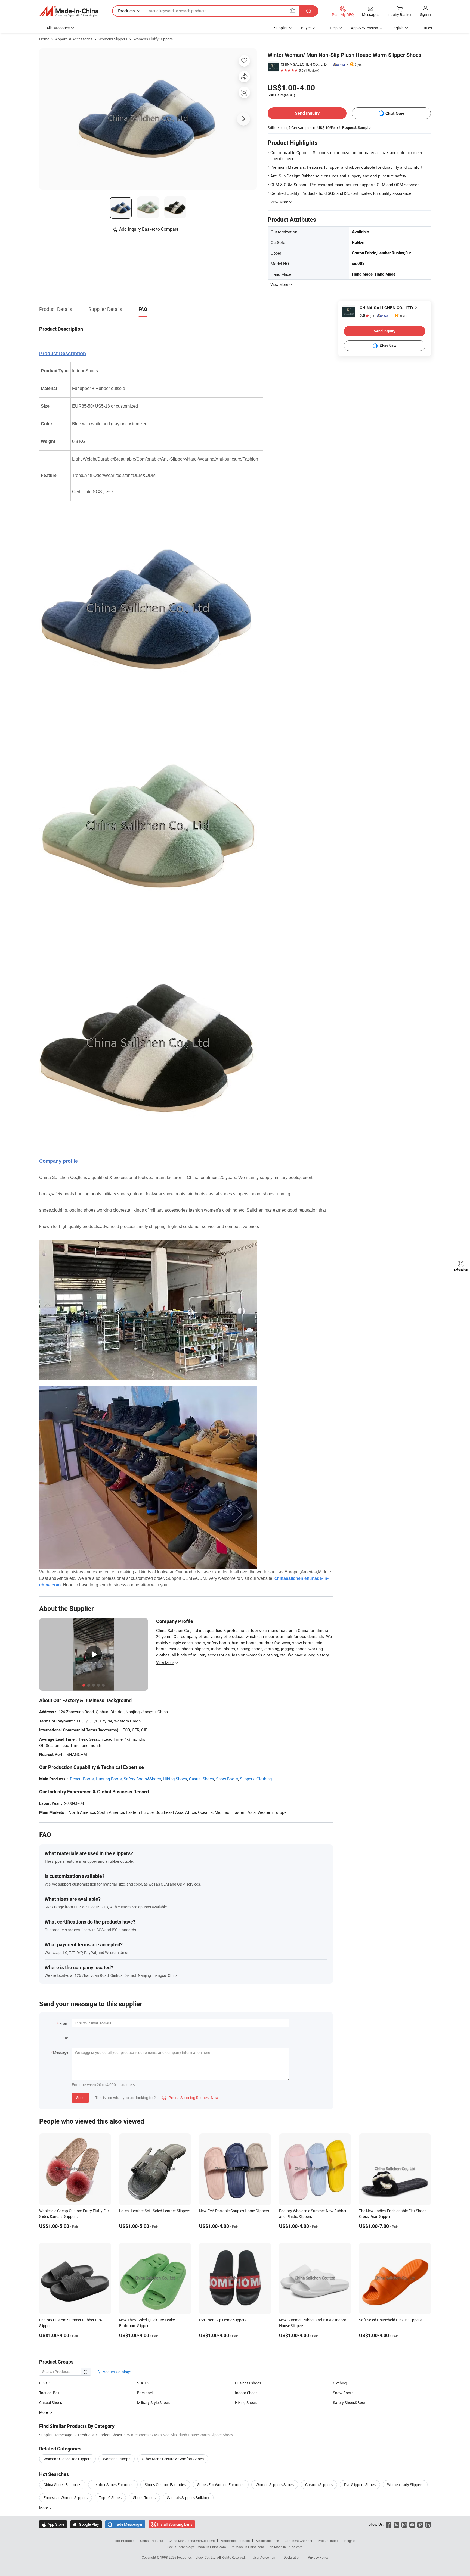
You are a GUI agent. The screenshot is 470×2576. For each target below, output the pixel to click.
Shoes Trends (144, 2498)
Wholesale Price (267, 2541)
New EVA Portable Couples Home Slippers (234, 2211)
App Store (53, 2524)
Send (80, 2098)
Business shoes (248, 2383)
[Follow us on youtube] (412, 2524)
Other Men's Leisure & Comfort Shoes (173, 2459)
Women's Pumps (117, 2459)
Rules (427, 28)
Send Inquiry (307, 113)
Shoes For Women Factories (221, 2485)
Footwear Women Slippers (66, 2498)
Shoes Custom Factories (165, 2485)
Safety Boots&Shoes (142, 1779)
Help (334, 28)
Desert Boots (82, 1779)
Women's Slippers (113, 39)
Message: (61, 2052)
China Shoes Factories (62, 2485)
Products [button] (127, 11)
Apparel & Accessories (74, 39)
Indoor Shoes (246, 2393)
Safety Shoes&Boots (350, 2403)
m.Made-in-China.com (248, 2547)
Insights (350, 2541)
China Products (151, 2541)
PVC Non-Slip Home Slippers (223, 2320)
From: (64, 2023)
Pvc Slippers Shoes (360, 2485)
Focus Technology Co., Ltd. (197, 2557)
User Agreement (265, 2557)
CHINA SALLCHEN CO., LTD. (304, 64)
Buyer (306, 28)
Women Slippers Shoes (275, 2485)
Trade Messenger (125, 2524)
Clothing (264, 1779)
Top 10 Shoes (110, 2498)
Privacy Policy (318, 2557)
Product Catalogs (116, 2372)
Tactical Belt (49, 2393)
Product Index (328, 2541)
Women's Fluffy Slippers (153, 39)
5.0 (367, 316)
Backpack (145, 2393)
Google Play (86, 2524)
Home (44, 39)
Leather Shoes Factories (113, 2485)
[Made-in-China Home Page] (69, 11)
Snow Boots (227, 1779)
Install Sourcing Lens (175, 2524)
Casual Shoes (202, 1779)
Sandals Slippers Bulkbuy (188, 2498)
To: (67, 2038)
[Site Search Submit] (309, 11)
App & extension (364, 28)
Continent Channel (298, 2541)
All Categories (58, 28)
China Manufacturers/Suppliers (192, 2541)
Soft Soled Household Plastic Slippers (390, 2320)
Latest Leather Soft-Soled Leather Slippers (155, 2211)
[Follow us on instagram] (404, 2524)
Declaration (292, 2557)
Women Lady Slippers (405, 2485)
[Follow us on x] (396, 2524)
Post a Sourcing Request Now (190, 2098)
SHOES (143, 2383)
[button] (292, 11)
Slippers (247, 1779)
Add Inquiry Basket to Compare (149, 229)
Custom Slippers (319, 2485)
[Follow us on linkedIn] (428, 2524)
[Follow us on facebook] (389, 2524)
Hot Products (125, 2541)
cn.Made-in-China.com (286, 2547)
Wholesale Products (235, 2541)
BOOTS (45, 2383)
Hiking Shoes (175, 1779)
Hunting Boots (109, 1779)
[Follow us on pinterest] (420, 2524)
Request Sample (356, 127)
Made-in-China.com (212, 2547)
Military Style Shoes (153, 2403)
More (44, 2508)
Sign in (425, 14)
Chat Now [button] (395, 113)
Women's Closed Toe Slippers (67, 2459)
